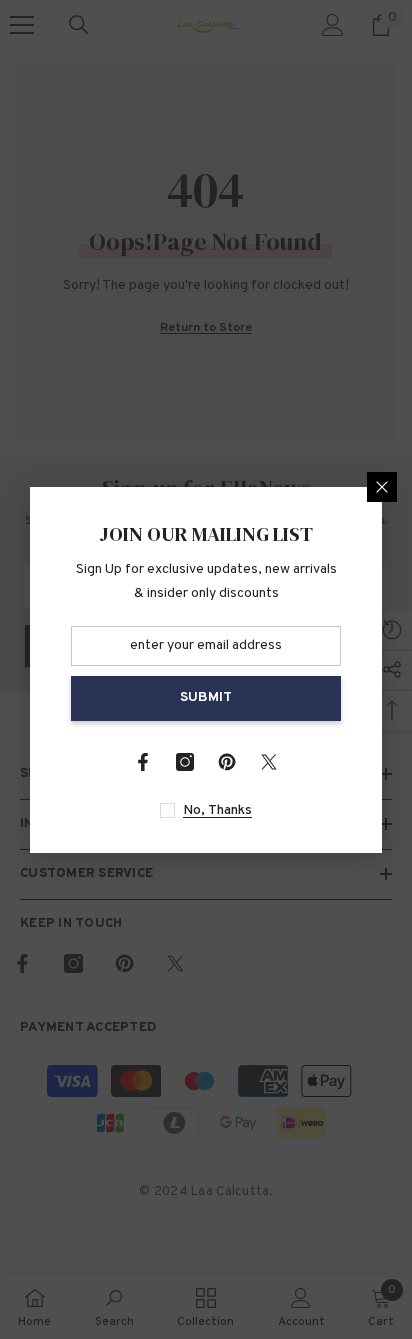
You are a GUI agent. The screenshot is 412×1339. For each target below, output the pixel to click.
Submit (206, 697)
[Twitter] (269, 762)
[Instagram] (185, 762)
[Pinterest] (227, 762)
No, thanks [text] (217, 810)
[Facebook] (143, 762)
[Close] (382, 487)
